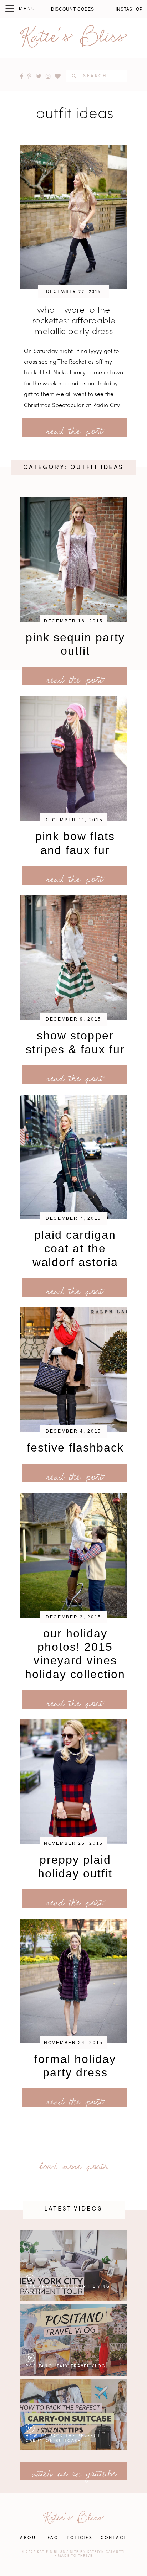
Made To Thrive (75, 2556)
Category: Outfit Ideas (73, 467)
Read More (52, 428)
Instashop (129, 9)
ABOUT (30, 2538)
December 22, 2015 (74, 292)
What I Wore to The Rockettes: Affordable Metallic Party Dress (74, 321)
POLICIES (80, 2538)
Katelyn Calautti (107, 2552)
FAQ (53, 2538)
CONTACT (114, 2538)
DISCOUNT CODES (73, 9)
